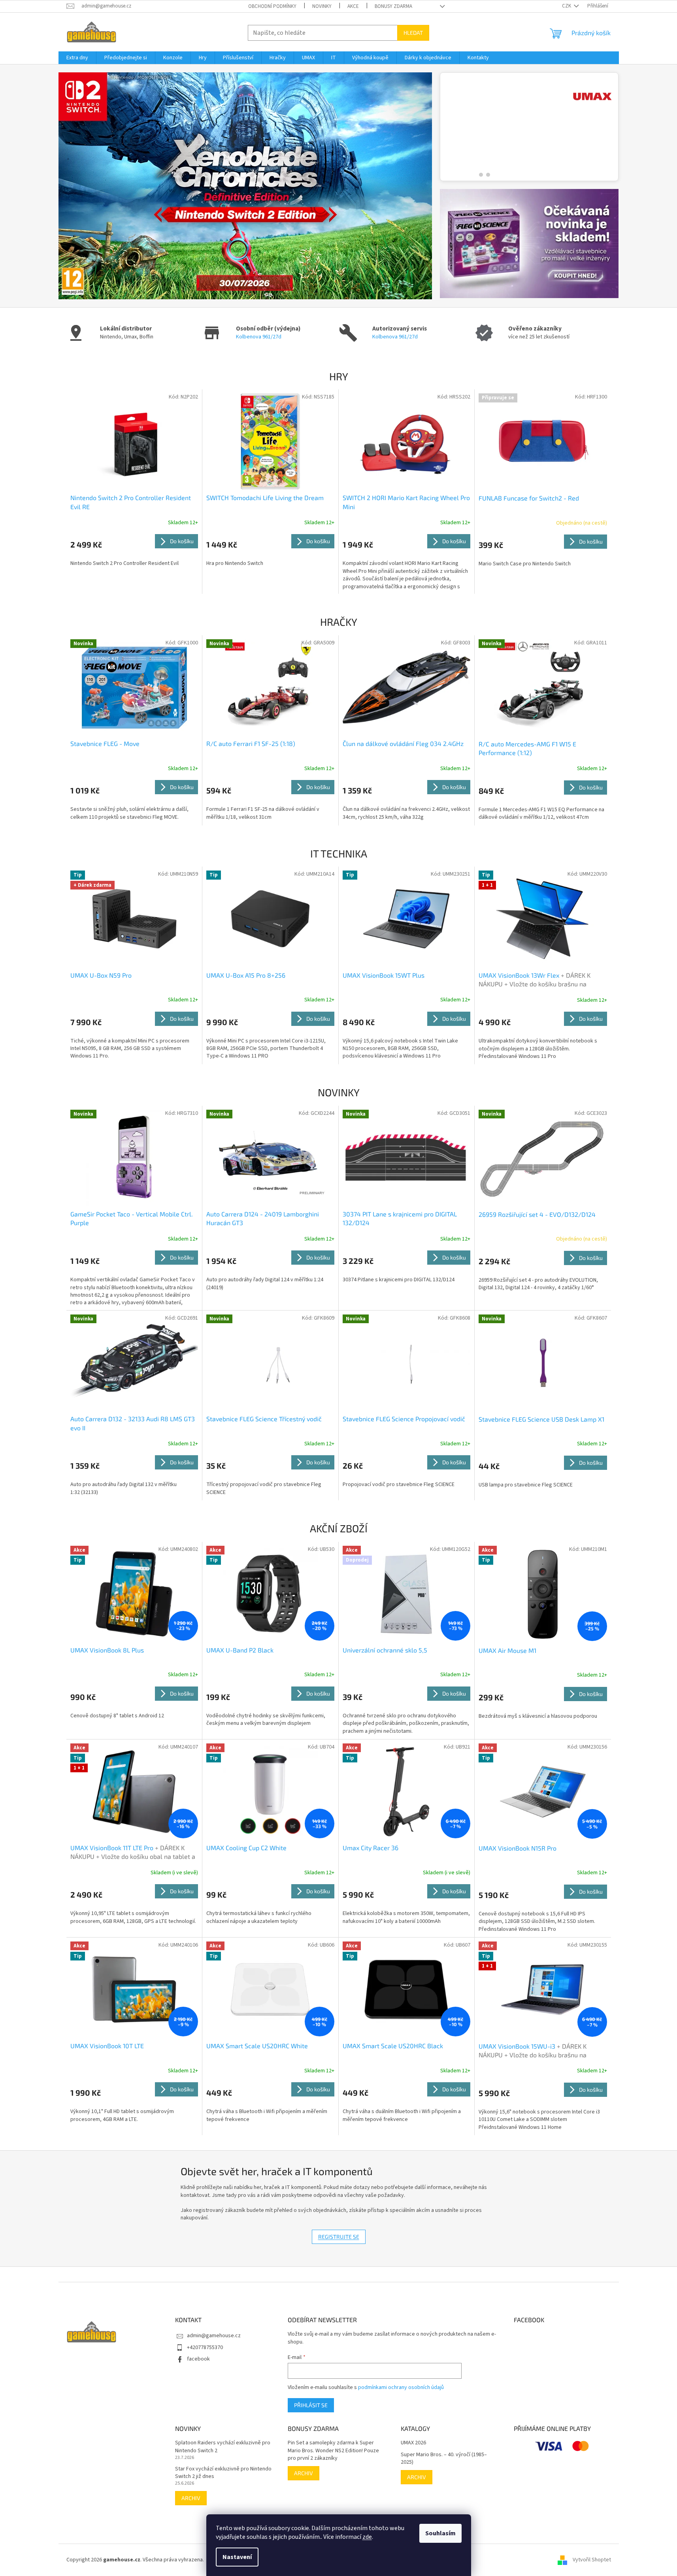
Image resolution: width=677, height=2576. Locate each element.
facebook (198, 2359)
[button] (87, 186)
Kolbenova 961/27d (259, 337)
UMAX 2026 (413, 2443)
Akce (353, 6)
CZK (567, 6)
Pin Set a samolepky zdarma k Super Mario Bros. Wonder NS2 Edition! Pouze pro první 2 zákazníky (333, 2451)
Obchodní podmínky (272, 6)
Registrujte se (339, 2237)
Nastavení (237, 2557)
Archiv (191, 2498)
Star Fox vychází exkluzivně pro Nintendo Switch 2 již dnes (223, 2473)
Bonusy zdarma (393, 6)
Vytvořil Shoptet (592, 2560)
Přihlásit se (311, 2405)
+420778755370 (205, 2347)
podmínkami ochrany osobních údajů (401, 2387)
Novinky (322, 6)
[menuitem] (77, 58)
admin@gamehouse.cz (214, 2336)
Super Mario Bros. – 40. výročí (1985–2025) (444, 2459)
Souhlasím (440, 2533)
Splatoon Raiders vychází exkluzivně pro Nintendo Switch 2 (223, 2447)
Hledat (413, 33)
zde (367, 2537)
